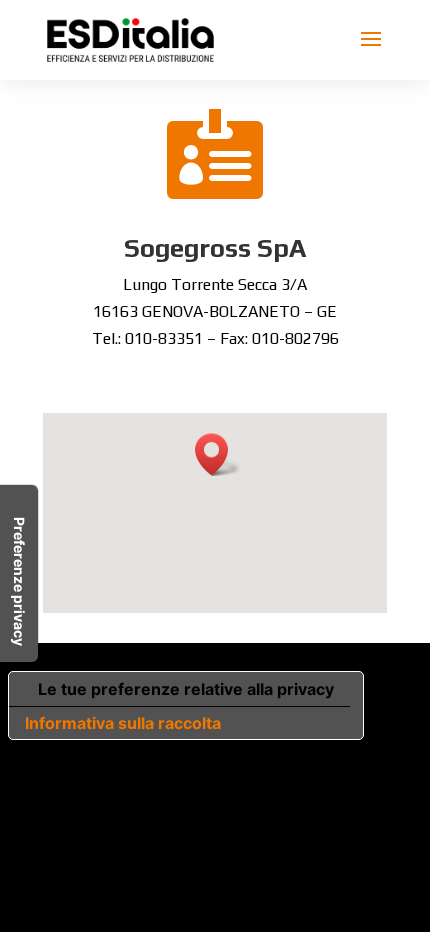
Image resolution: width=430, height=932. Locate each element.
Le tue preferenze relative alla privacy (186, 689)
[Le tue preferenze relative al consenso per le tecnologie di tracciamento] (19, 573)
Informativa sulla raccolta (123, 723)
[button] (218, 454)
